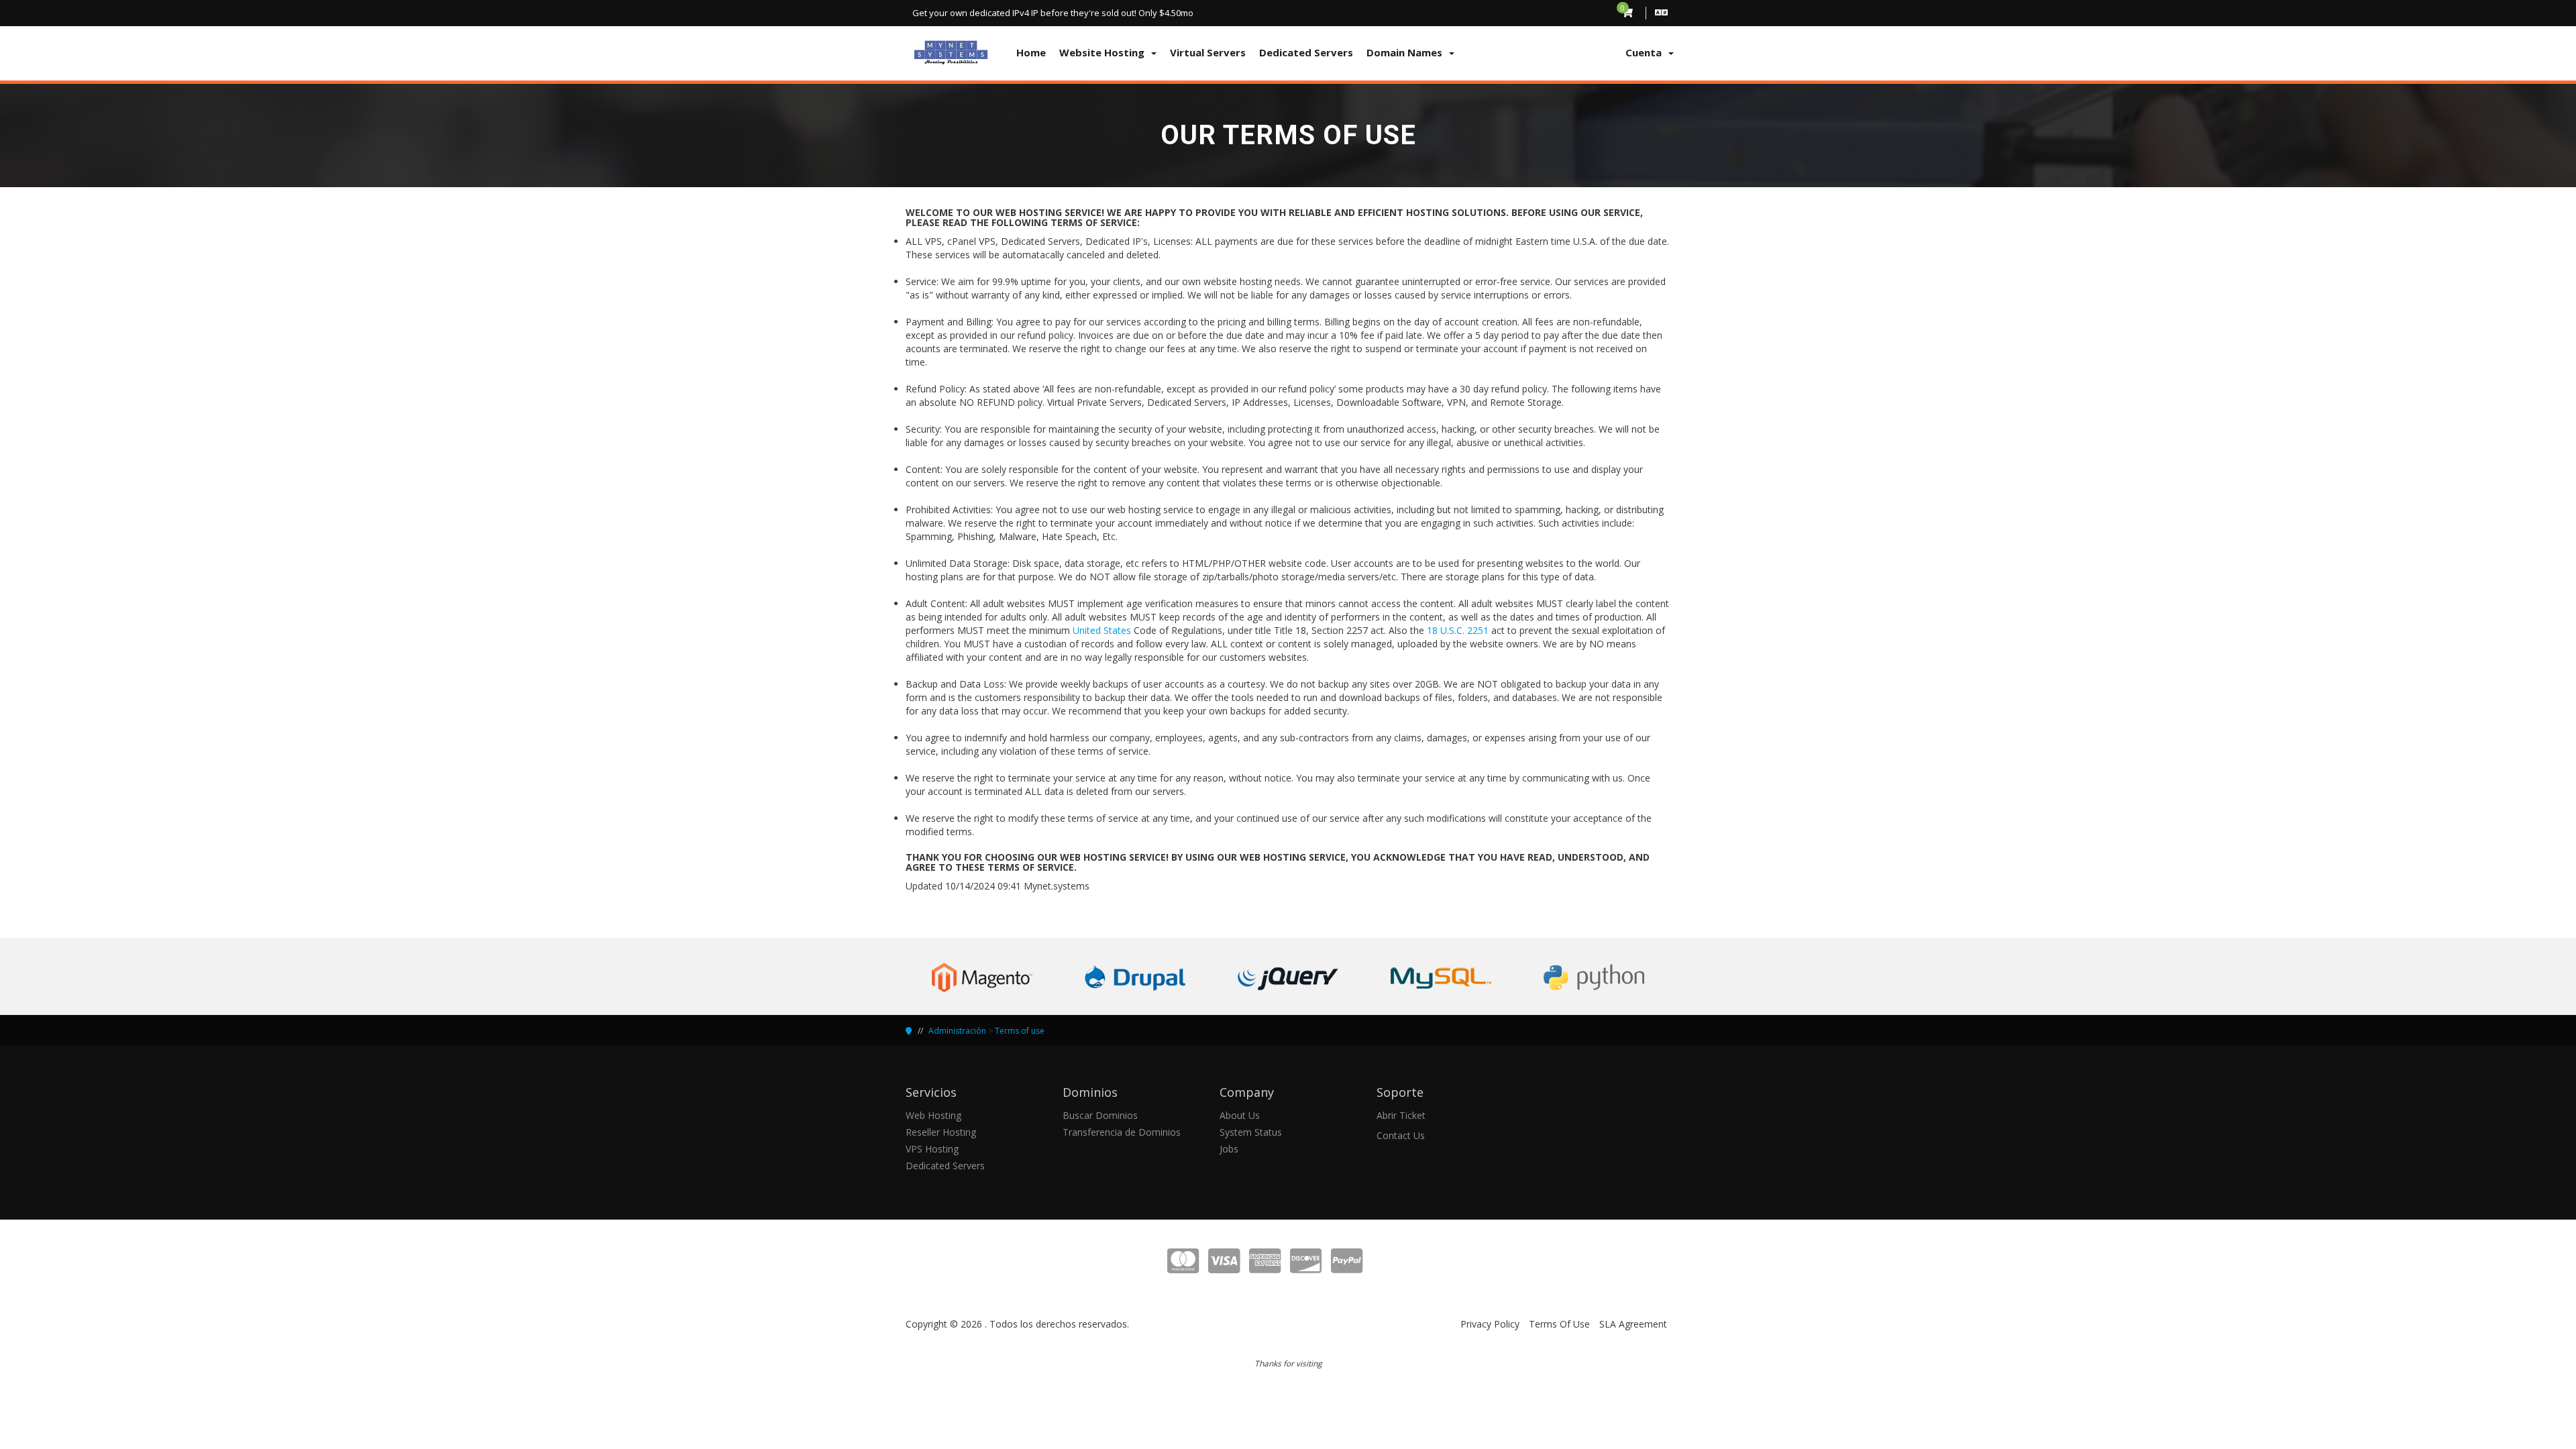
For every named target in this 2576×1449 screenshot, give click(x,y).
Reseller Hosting (941, 1132)
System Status (1251, 1132)
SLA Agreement (1633, 1324)
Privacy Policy (1490, 1324)
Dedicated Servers (945, 1166)
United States (1102, 630)
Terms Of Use (1559, 1324)
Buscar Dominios (1100, 1115)
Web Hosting (933, 1115)
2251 (1477, 630)
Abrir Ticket (1401, 1115)
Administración (957, 1031)
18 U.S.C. (1446, 630)
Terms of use (1020, 1031)
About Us (1240, 1115)
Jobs (1229, 1149)
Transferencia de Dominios (1122, 1132)
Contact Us (1401, 1135)
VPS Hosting (932, 1149)
